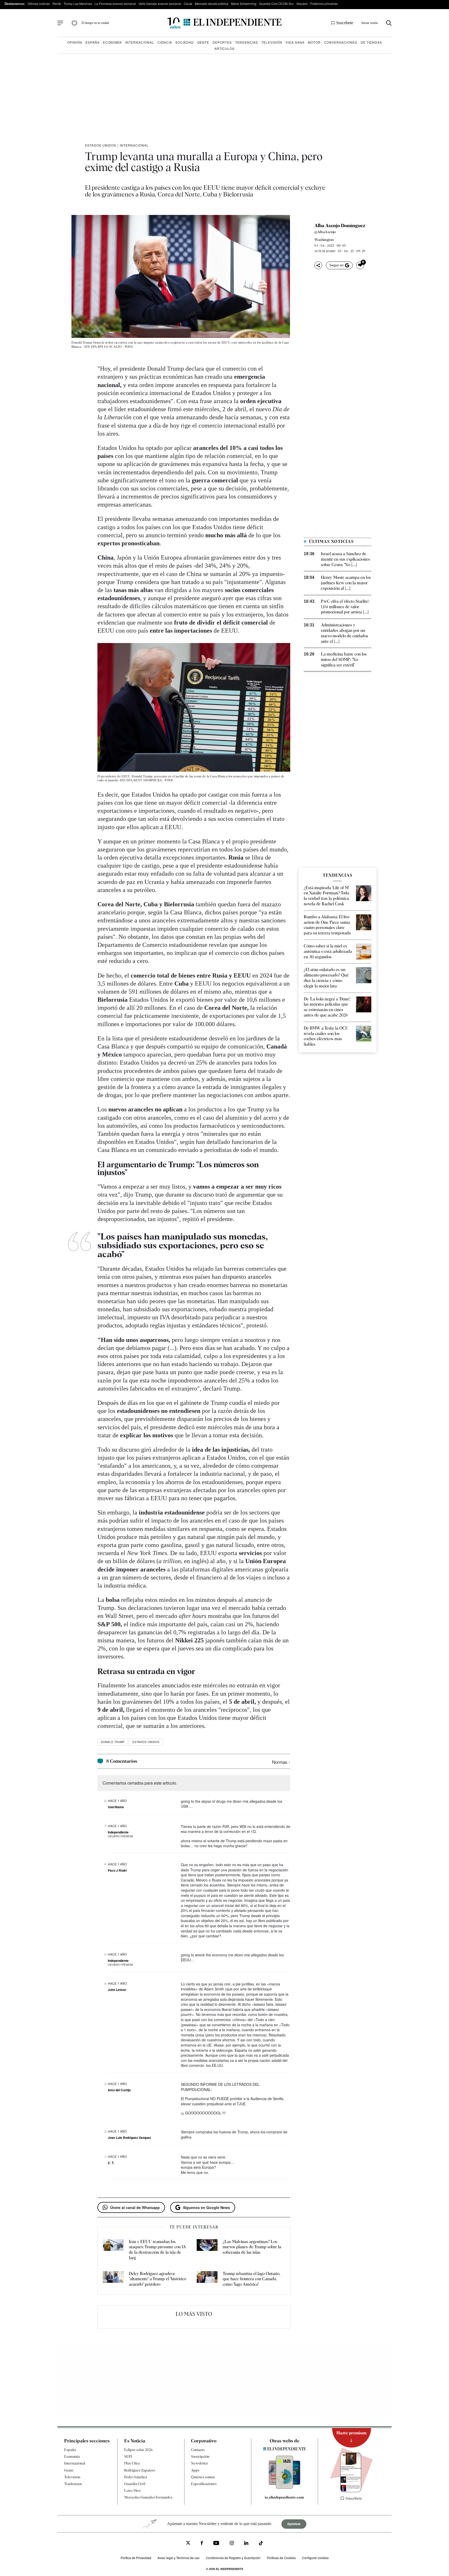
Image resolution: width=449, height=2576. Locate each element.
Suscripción (200, 2456)
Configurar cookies (315, 2558)
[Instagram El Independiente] (232, 2544)
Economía (112, 42)
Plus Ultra (132, 2463)
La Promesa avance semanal (115, 4)
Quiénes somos (203, 2477)
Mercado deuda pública (212, 4)
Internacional (140, 42)
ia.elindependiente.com (284, 2497)
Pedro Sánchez (136, 2477)
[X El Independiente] (188, 2543)
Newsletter (200, 2463)
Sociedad (185, 42)
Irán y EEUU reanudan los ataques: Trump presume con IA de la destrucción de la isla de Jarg (157, 2250)
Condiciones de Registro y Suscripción (233, 2558)
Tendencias (247, 42)
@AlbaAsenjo (325, 232)
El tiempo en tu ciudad (95, 23)
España (93, 42)
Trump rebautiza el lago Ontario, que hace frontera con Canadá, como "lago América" (252, 2279)
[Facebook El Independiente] (202, 2544)
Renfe (57, 4)
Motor (314, 42)
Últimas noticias (39, 4)
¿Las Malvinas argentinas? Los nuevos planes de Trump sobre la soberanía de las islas (252, 2247)
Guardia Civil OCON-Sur (276, 4)
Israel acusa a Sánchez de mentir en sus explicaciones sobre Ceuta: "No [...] (345, 559)
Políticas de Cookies (281, 2558)
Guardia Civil (135, 2484)
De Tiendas (371, 42)
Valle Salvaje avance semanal (160, 4)
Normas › (281, 1762)
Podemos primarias (324, 4)
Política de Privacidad (136, 2558)
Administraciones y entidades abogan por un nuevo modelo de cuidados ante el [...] (345, 633)
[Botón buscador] (389, 23)
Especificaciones (204, 2484)
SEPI (128, 2456)
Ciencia (165, 42)
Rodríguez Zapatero (140, 2470)
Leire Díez (132, 2490)
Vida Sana (295, 42)
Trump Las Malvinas (78, 4)
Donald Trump (113, 1742)
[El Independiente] (224, 23)
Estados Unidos (101, 145)
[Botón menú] (60, 23)
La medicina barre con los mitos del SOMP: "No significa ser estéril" (344, 660)
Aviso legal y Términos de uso (179, 2558)
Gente (203, 42)
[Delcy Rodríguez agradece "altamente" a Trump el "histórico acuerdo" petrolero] (113, 2279)
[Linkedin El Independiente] (246, 2544)
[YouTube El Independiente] (216, 2544)
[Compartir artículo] (318, 265)
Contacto (198, 2450)
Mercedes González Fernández (148, 2497)
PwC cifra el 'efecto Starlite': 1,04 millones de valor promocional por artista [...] (345, 607)
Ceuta (188, 4)
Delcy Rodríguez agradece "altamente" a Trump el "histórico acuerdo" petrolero (157, 2279)
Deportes (222, 42)
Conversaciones (341, 42)
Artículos (224, 48)
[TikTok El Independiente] (261, 2544)
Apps (195, 2470)
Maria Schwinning (244, 4)
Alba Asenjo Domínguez (340, 226)
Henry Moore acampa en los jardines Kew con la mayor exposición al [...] (346, 583)
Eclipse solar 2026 (138, 2450)
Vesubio (302, 4)
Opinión (75, 42)
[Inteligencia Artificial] (285, 2487)
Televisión (272, 42)
